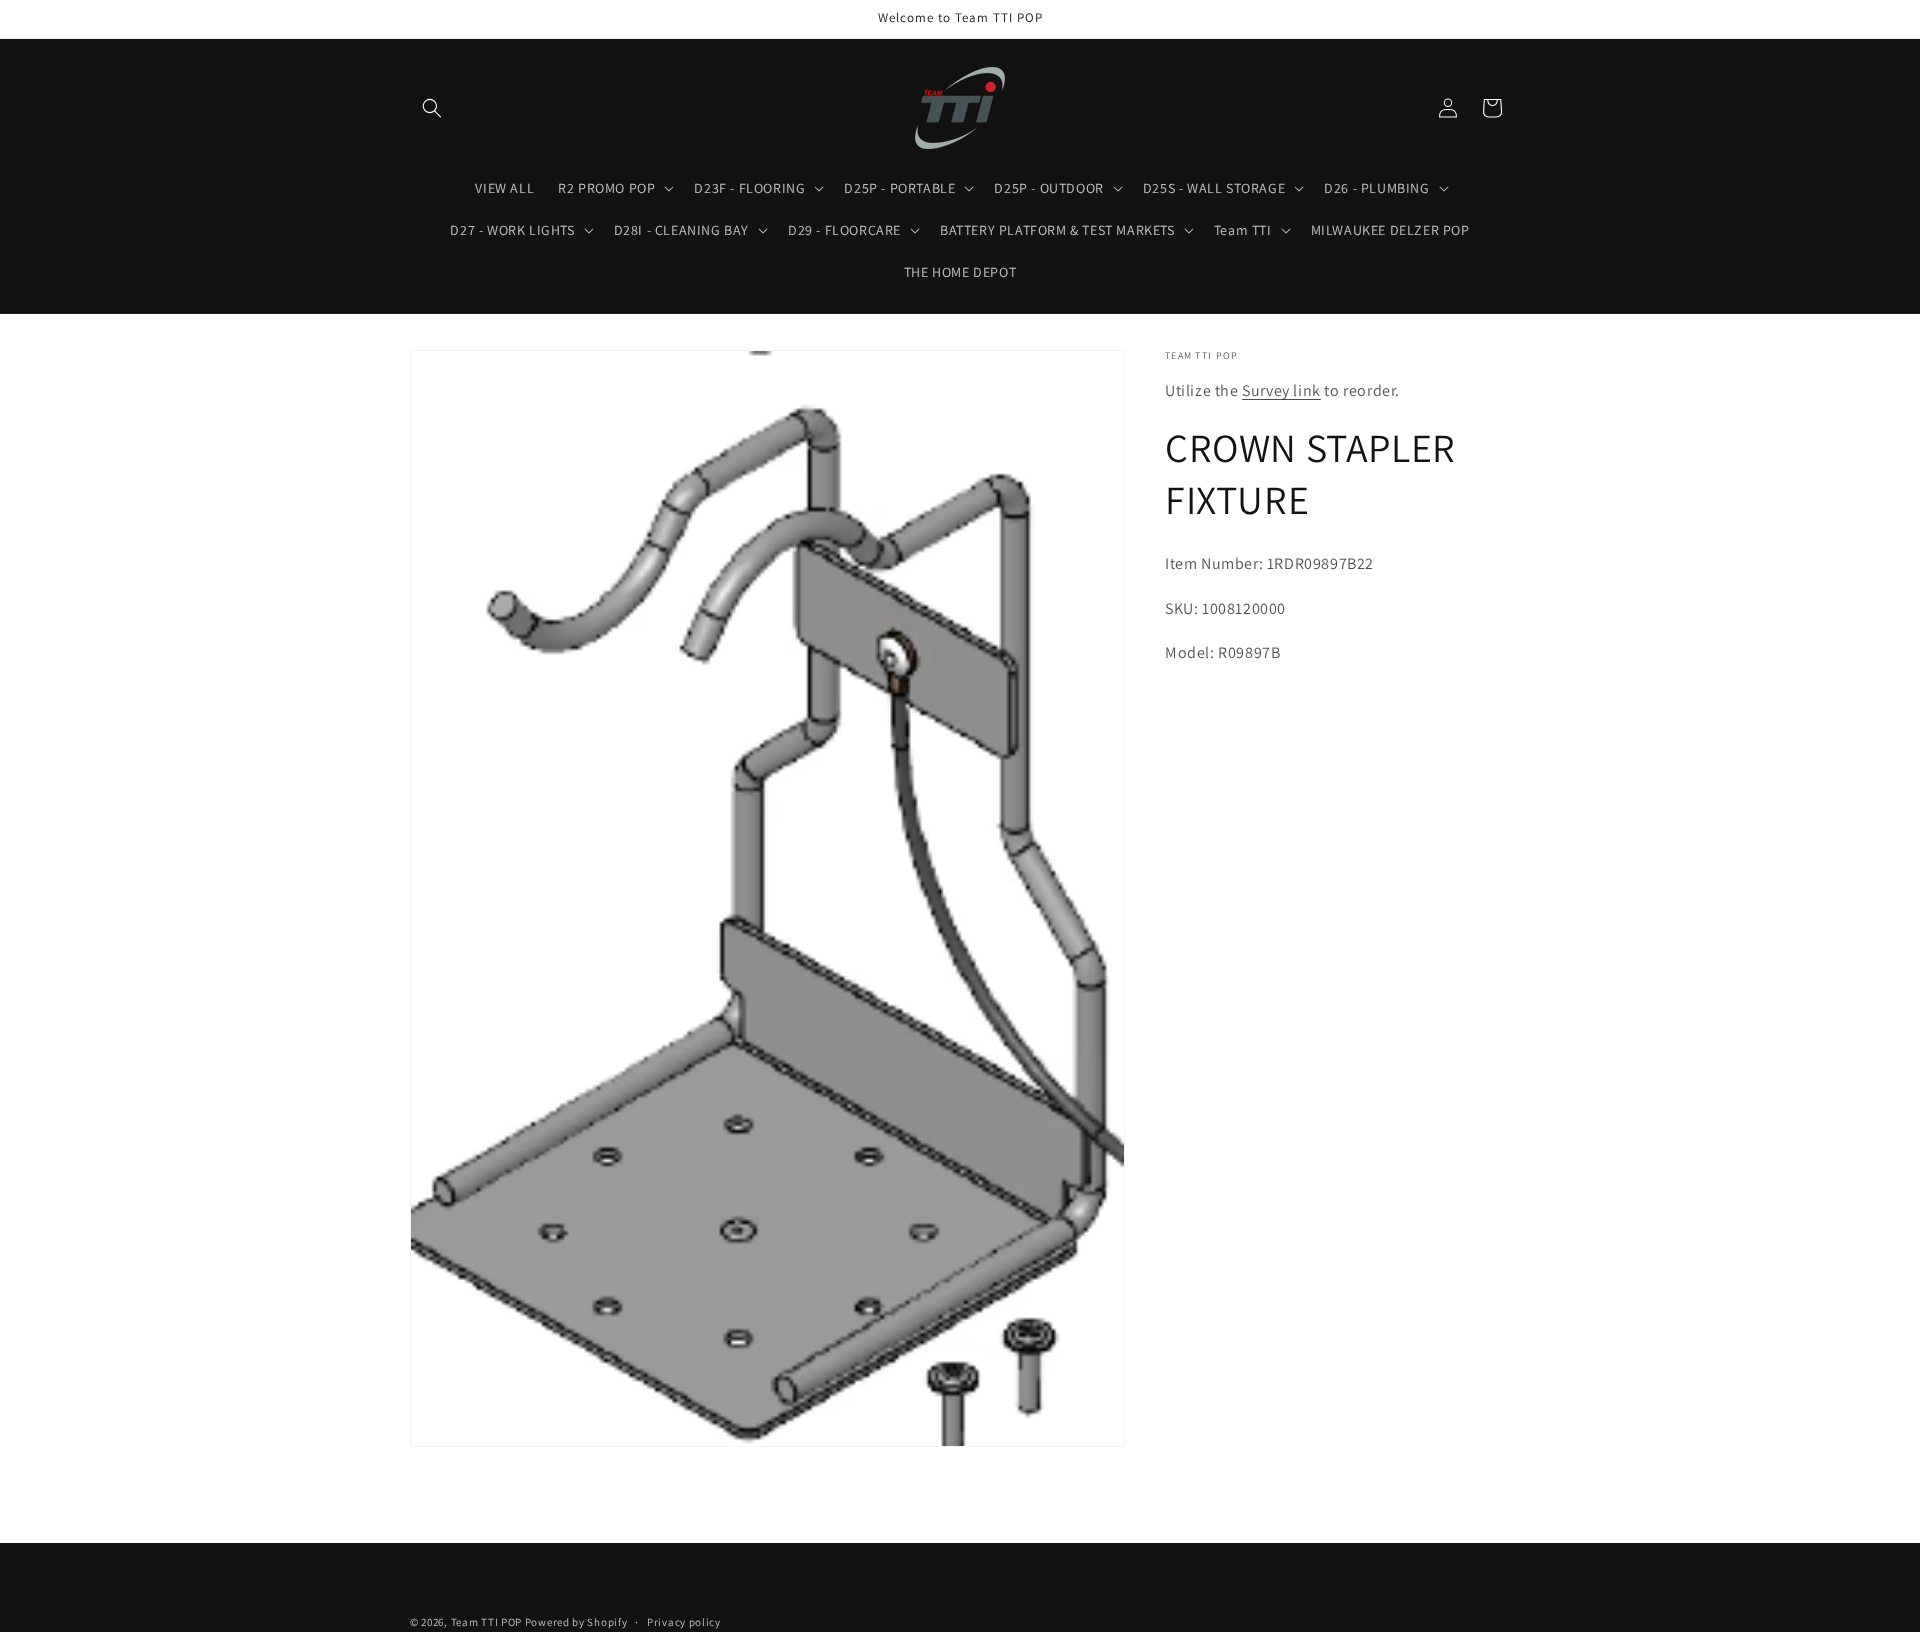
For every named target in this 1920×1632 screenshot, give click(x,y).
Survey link (1281, 390)
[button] (432, 108)
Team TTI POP (486, 1622)
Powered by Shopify (576, 1622)
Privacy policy (684, 1622)
